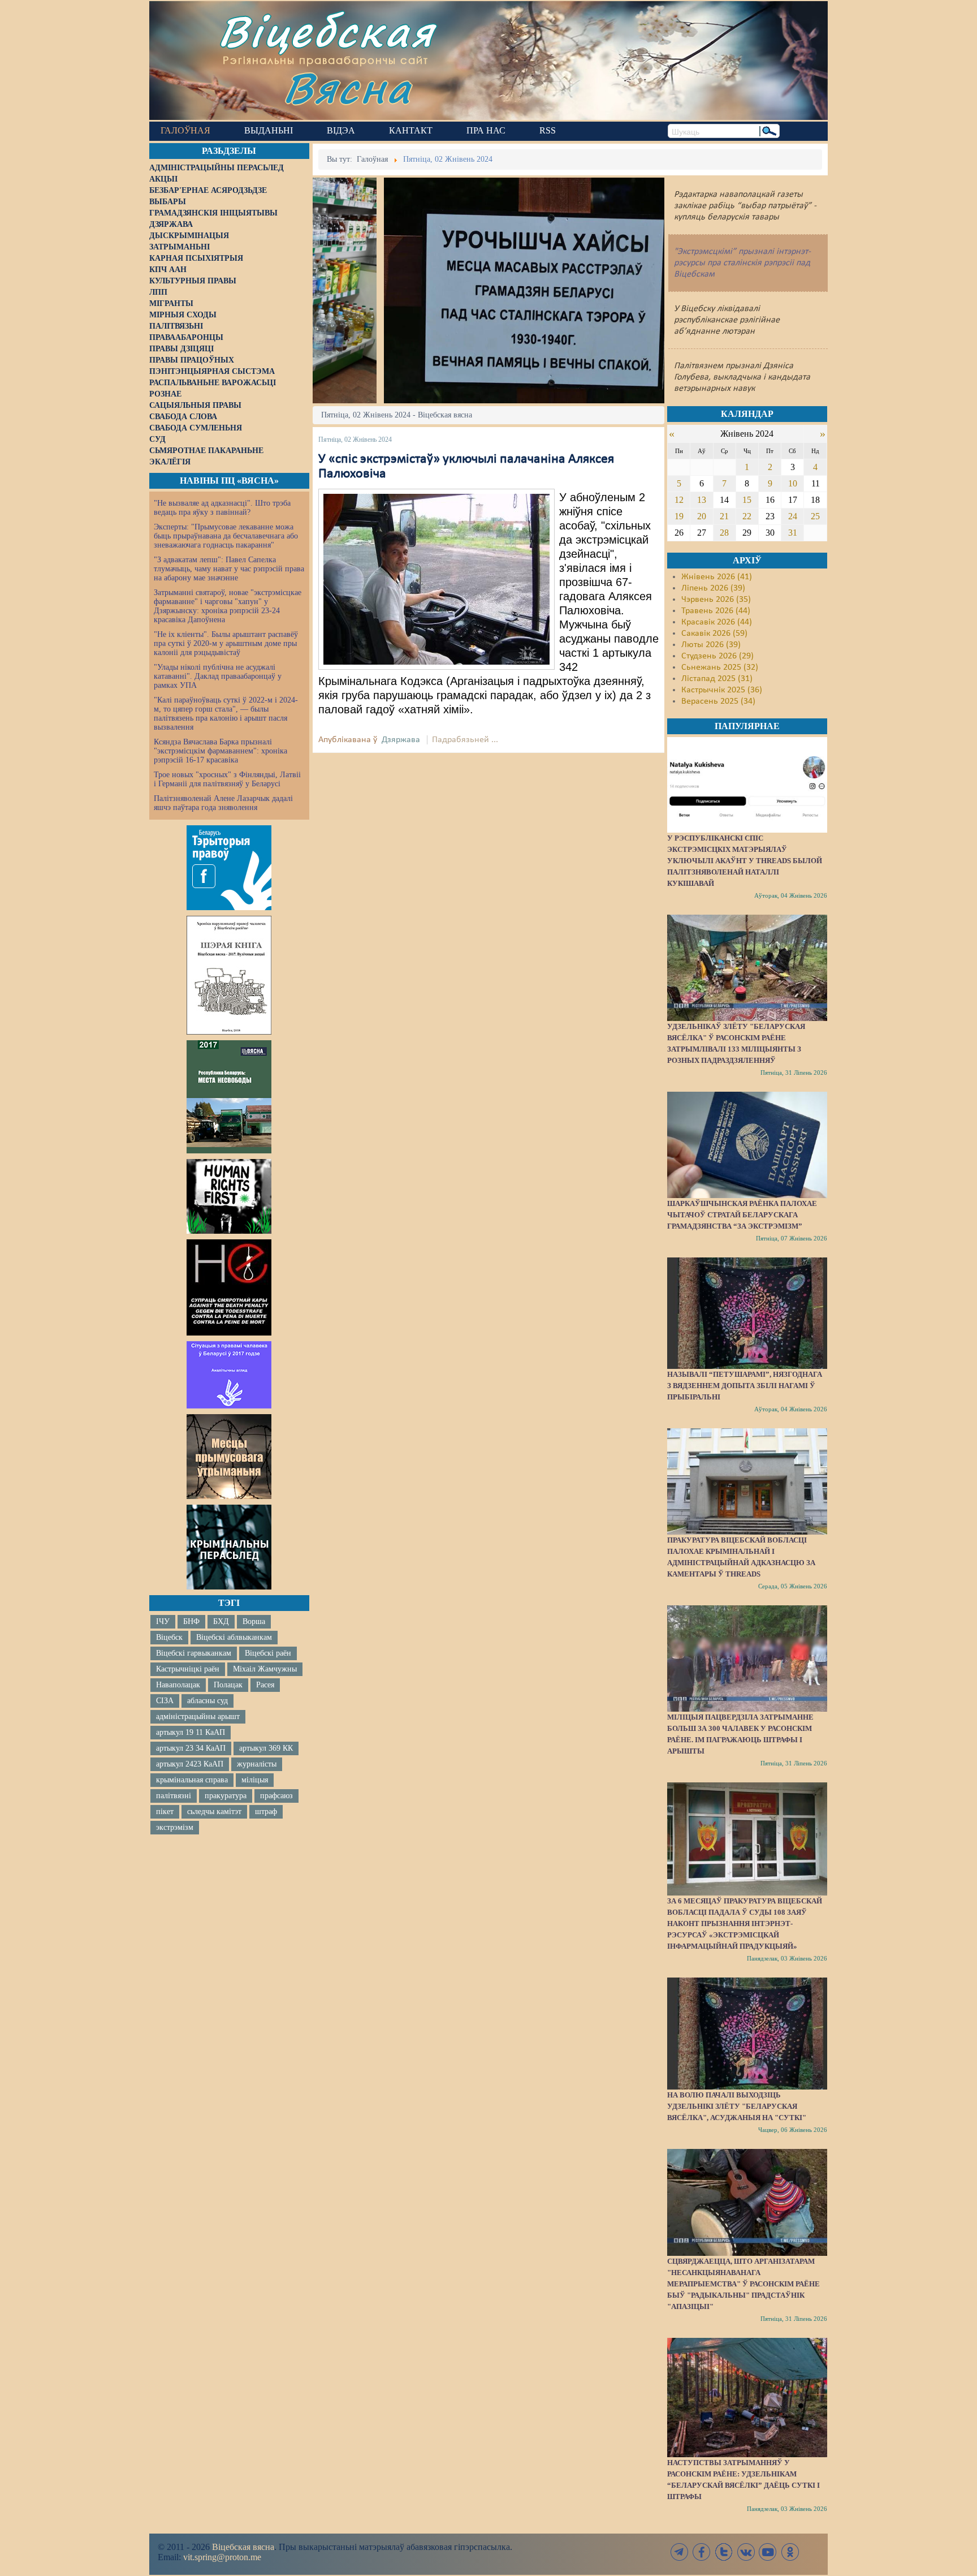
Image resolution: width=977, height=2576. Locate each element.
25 (815, 516)
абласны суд (207, 1701)
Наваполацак (178, 1685)
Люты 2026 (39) (711, 645)
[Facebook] (702, 2552)
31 (793, 533)
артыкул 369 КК (266, 1748)
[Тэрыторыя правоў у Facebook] (229, 868)
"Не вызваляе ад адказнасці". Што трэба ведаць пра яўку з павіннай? (222, 508)
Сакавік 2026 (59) (714, 634)
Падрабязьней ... (465, 740)
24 (793, 516)
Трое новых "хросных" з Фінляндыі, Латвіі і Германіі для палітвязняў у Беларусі (227, 779)
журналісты (257, 1764)
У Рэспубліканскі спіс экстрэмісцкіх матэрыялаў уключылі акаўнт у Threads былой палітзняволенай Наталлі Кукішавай (745, 861)
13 (702, 500)
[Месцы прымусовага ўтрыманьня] (229, 1457)
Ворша (254, 1621)
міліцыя (255, 1780)
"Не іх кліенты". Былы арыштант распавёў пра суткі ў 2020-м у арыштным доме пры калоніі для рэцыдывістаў (226, 643)
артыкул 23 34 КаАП (191, 1748)
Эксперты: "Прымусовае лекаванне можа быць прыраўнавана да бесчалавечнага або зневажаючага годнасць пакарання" (226, 536)
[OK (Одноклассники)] (790, 2552)
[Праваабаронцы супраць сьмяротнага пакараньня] (229, 1287)
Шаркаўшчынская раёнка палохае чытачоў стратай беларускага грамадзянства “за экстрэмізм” (742, 1215)
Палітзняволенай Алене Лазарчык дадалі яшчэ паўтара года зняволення (223, 803)
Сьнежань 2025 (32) (720, 667)
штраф (266, 1812)
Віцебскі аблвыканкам (234, 1637)
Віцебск (169, 1637)
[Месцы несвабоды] (229, 1097)
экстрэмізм (175, 1827)
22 (747, 516)
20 (702, 516)
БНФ (191, 1621)
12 (679, 500)
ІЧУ (163, 1621)
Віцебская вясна (243, 2547)
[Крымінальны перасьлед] (229, 1547)
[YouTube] (768, 2552)
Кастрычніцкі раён (188, 1669)
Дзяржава (401, 740)
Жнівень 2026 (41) (717, 577)
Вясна (347, 87)
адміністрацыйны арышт (198, 1716)
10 (793, 483)
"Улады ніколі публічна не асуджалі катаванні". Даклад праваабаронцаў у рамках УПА (218, 676)
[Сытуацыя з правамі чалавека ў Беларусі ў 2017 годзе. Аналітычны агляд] (229, 1375)
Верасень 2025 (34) (718, 701)
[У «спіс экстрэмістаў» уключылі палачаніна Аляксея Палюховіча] (436, 579)
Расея (265, 1685)
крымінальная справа (192, 1780)
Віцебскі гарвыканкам (194, 1653)
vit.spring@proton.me (222, 2557)
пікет (165, 1812)
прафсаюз (276, 1796)
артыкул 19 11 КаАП (191, 1732)
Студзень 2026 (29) (717, 656)
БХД (221, 1621)
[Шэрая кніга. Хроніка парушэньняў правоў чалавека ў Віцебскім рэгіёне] (229, 975)
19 (679, 516)
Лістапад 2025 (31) (717, 679)
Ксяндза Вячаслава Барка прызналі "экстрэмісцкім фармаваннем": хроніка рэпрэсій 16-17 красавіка (221, 751)
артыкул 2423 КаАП (190, 1764)
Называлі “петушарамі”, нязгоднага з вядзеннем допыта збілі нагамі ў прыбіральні (745, 1386)
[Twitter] (724, 2552)
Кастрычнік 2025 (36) (722, 690)
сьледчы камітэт (214, 1812)
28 (724, 533)
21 (724, 516)
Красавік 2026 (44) (717, 622)
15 (747, 500)
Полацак (228, 1685)
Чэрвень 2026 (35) (716, 600)
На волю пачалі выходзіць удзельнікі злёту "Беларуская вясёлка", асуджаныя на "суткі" (737, 2106)
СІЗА (165, 1701)
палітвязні (174, 1796)
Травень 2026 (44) (716, 611)
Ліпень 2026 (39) (713, 588)
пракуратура (226, 1796)
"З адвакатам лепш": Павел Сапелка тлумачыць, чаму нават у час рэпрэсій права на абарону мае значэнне (229, 569)
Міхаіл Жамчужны (265, 1669)
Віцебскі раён (268, 1653)
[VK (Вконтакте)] (746, 2552)
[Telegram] (680, 2552)
